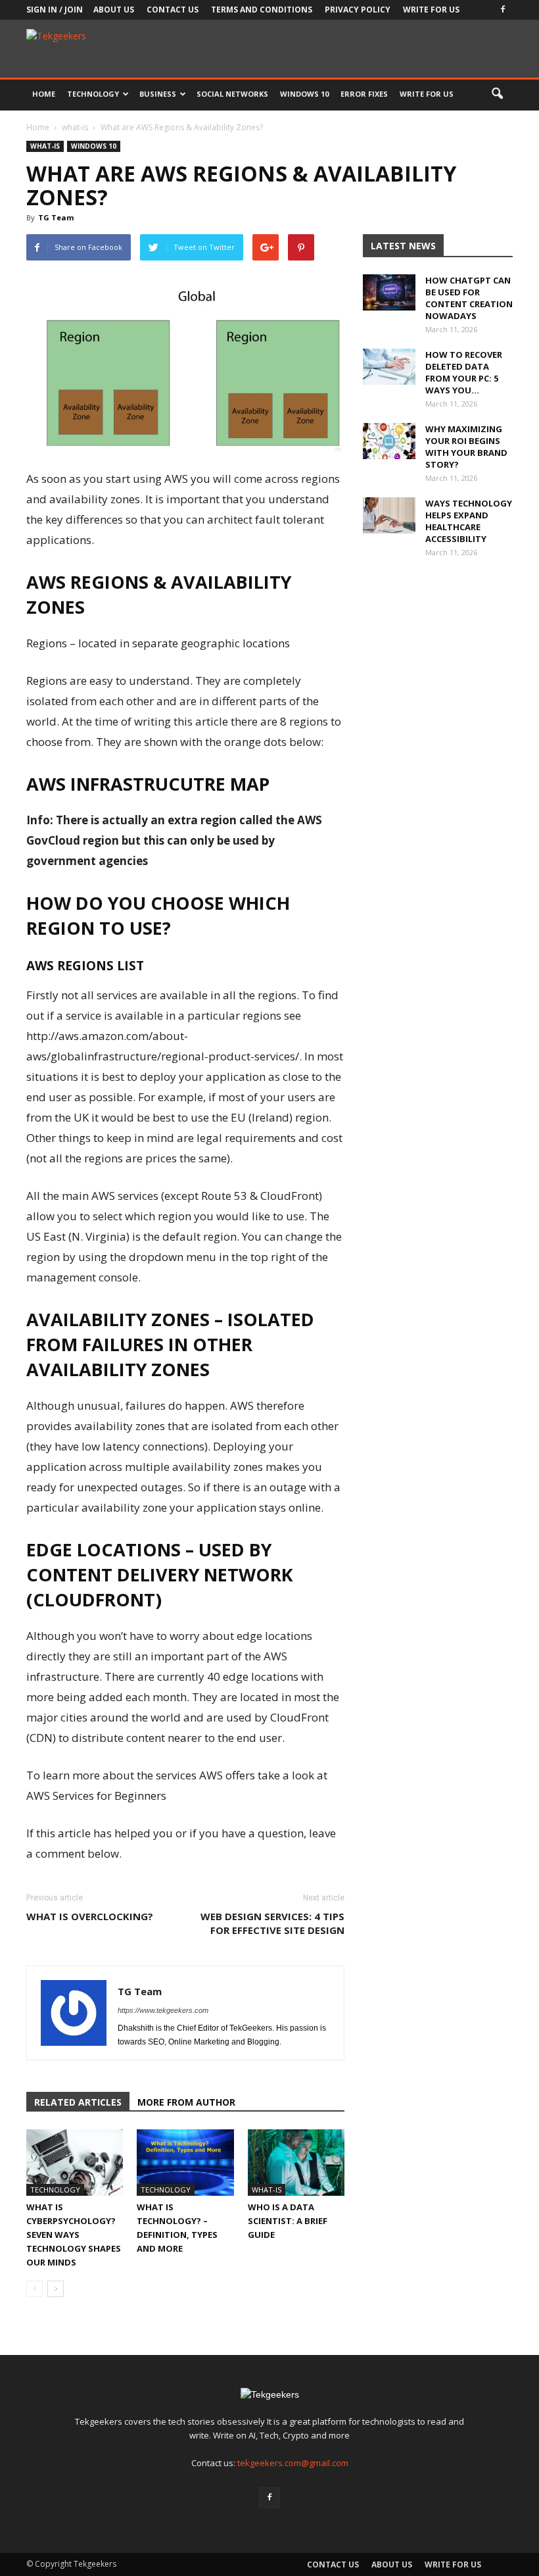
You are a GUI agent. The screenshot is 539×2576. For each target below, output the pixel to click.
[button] (497, 94)
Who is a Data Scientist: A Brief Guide (288, 2221)
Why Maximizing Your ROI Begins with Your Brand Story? (466, 447)
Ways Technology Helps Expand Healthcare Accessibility (469, 521)
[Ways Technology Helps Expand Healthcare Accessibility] (389, 515)
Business (158, 94)
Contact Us (173, 10)
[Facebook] (503, 10)
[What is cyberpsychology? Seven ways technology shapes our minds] (75, 2163)
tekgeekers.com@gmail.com (293, 2463)
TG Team (56, 217)
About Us (114, 10)
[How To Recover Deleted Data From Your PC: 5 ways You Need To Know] (389, 367)
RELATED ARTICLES (78, 2102)
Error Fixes (364, 94)
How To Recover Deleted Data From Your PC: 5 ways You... (464, 372)
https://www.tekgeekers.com (163, 2010)
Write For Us (431, 10)
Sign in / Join (55, 10)
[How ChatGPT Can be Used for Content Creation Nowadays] (389, 292)
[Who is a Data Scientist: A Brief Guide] (296, 2163)
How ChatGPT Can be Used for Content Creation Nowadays (469, 298)
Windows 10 (304, 94)
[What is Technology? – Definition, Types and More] (185, 2163)
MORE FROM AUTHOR (186, 2102)
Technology (93, 94)
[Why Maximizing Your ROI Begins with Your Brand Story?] (389, 441)
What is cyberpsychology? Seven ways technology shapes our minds (74, 2235)
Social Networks (232, 94)
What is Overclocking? (90, 1916)
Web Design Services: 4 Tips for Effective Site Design (272, 1923)
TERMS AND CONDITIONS (262, 10)
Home (44, 94)
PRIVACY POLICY (358, 10)
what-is (45, 146)
